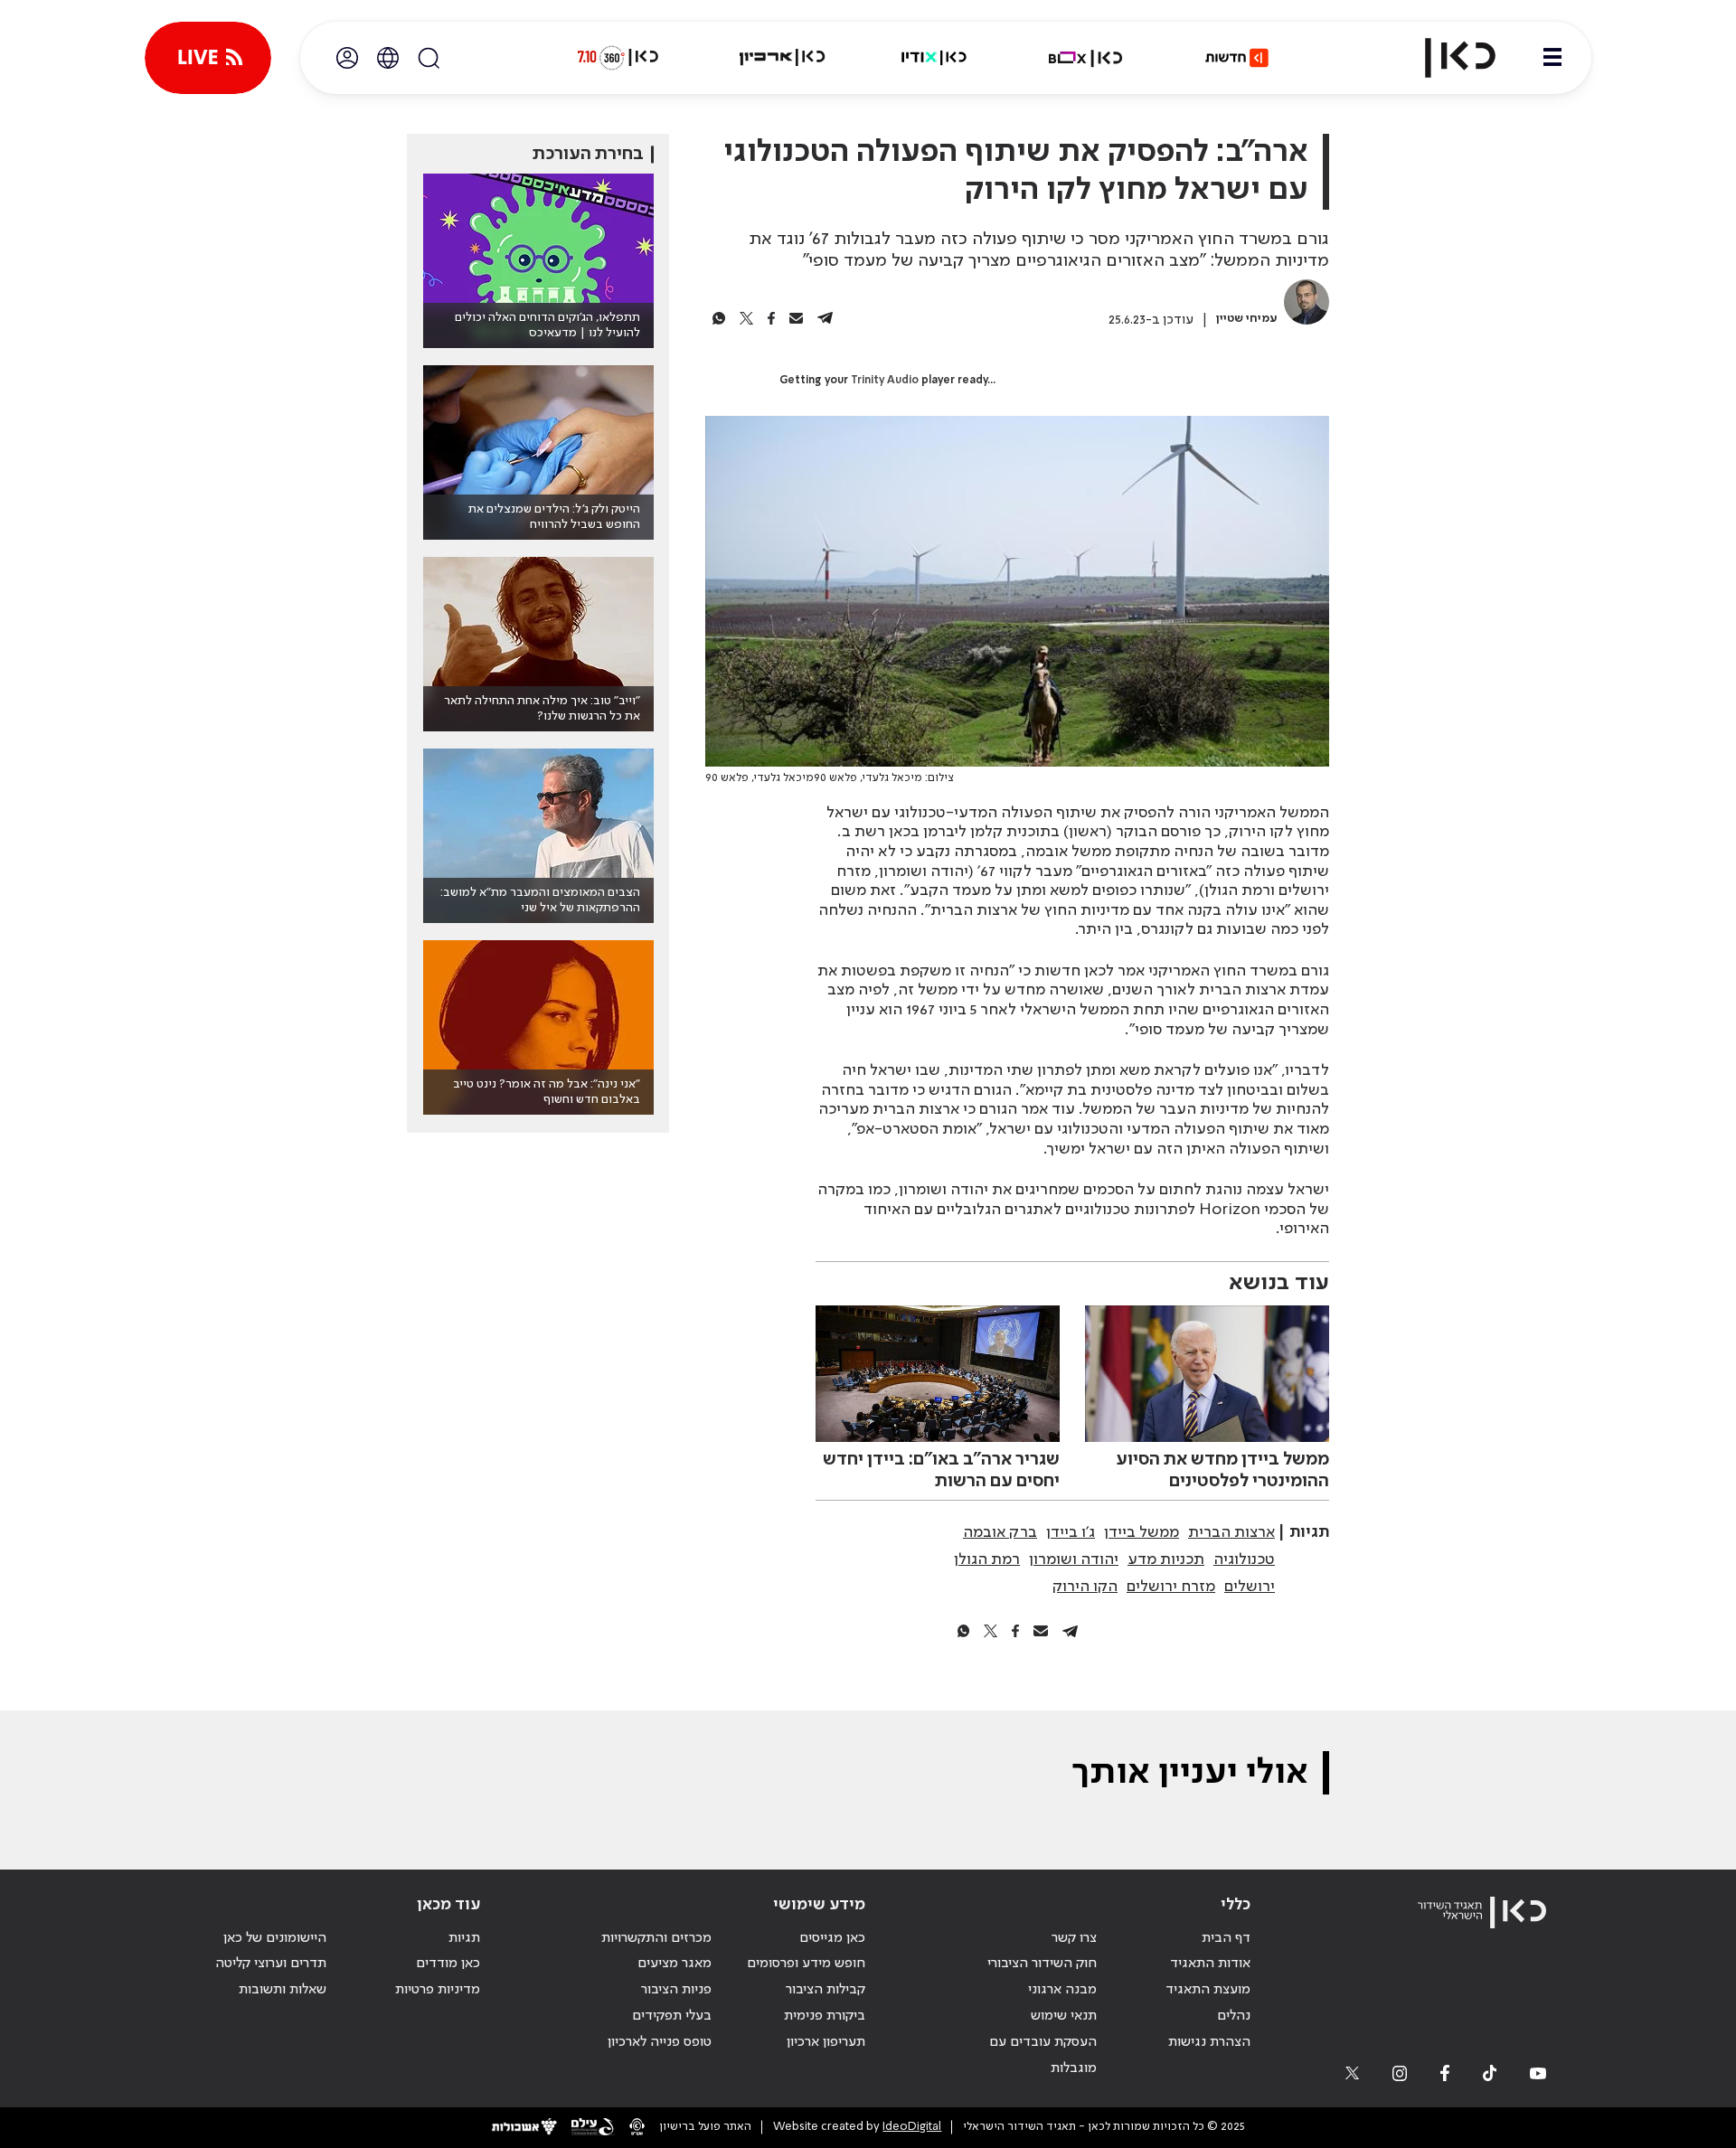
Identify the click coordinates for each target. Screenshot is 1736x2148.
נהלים (1234, 2016)
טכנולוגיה (1244, 1559)
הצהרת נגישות (1209, 2042)
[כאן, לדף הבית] (1445, 58)
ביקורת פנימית (825, 2016)
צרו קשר (1074, 1938)
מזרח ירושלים (1171, 1587)
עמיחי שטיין (1247, 319)
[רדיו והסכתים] (934, 58)
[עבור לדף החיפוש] (429, 58)
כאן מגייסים (832, 1938)
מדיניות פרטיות (438, 1990)
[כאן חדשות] (1237, 58)
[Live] (208, 58)
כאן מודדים (448, 1964)
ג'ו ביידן (1071, 1532)
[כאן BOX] (1086, 58)
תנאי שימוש (1064, 2016)
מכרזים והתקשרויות (656, 1938)
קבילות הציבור (826, 1990)
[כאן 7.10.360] (618, 58)
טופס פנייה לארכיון (660, 2042)
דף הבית (1226, 1938)
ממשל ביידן (1142, 1532)
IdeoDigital (912, 2127)
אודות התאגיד (1210, 1964)
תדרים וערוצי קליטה (271, 1964)
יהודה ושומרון (1074, 1559)
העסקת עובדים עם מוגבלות (1043, 2055)
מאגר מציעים (675, 1964)
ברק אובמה (1000, 1532)
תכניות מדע (1166, 1559)
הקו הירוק (1085, 1587)
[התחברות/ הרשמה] (347, 58)
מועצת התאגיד (1208, 1990)
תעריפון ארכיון (826, 2042)
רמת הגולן (987, 1559)
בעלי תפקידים (672, 2016)
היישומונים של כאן (275, 1938)
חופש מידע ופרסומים (806, 1964)
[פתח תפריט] (1552, 58)
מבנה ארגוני (1062, 1990)
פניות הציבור (676, 1990)
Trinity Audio (885, 381)
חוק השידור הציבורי (1042, 1964)
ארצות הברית (1231, 1532)
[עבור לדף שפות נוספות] (388, 58)
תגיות (464, 1938)
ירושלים (1250, 1587)
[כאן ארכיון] (782, 58)
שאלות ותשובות (283, 1990)
